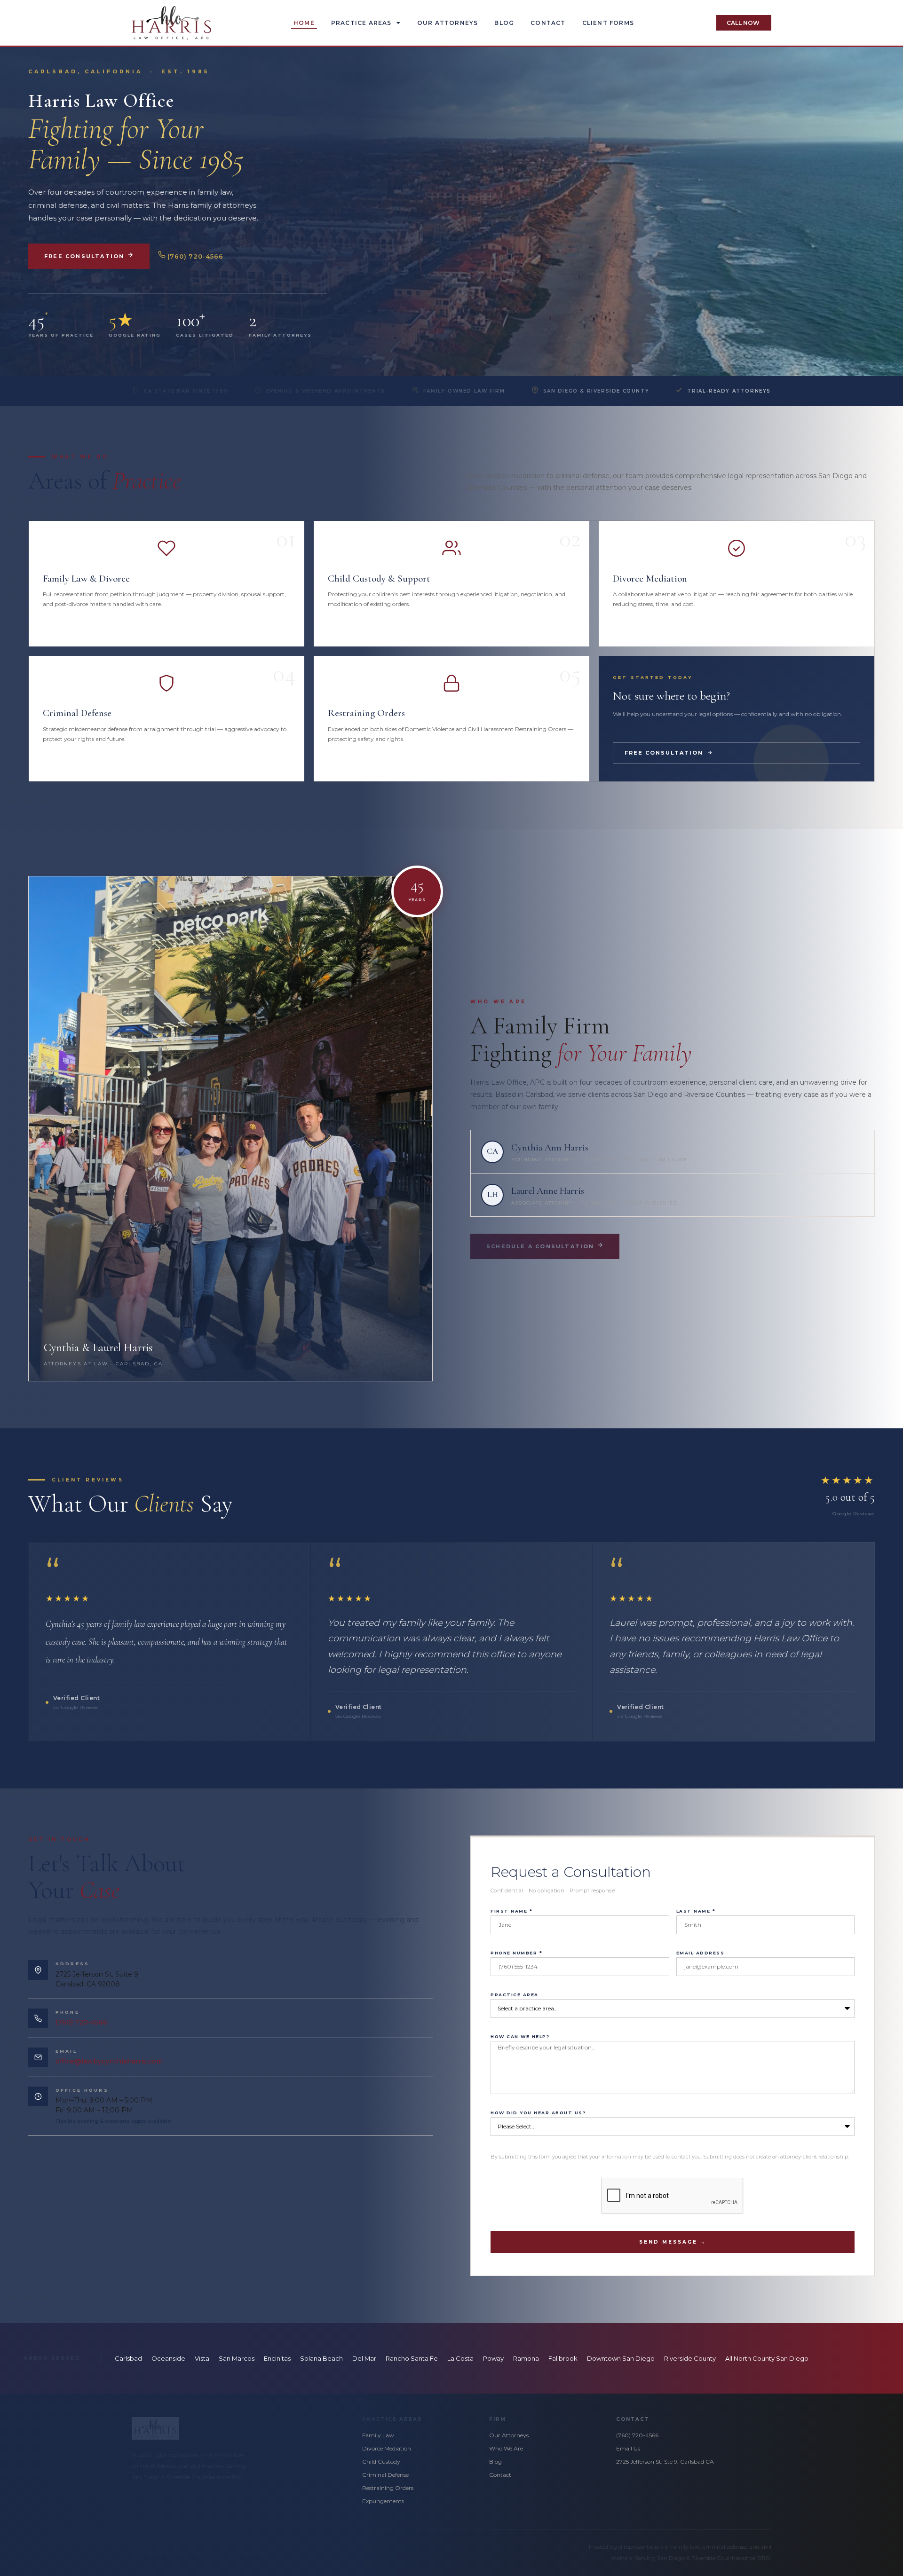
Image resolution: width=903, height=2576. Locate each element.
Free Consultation (86, 256)
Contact (548, 23)
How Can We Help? (520, 2037)
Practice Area (515, 1995)
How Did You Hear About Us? (538, 2113)
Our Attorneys (448, 23)
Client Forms (608, 23)
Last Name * (696, 1911)
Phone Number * (516, 1953)
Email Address (701, 1953)
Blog (504, 23)
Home (304, 23)
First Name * (511, 1911)
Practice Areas (361, 23)
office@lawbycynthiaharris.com (109, 2061)
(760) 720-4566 (194, 256)
